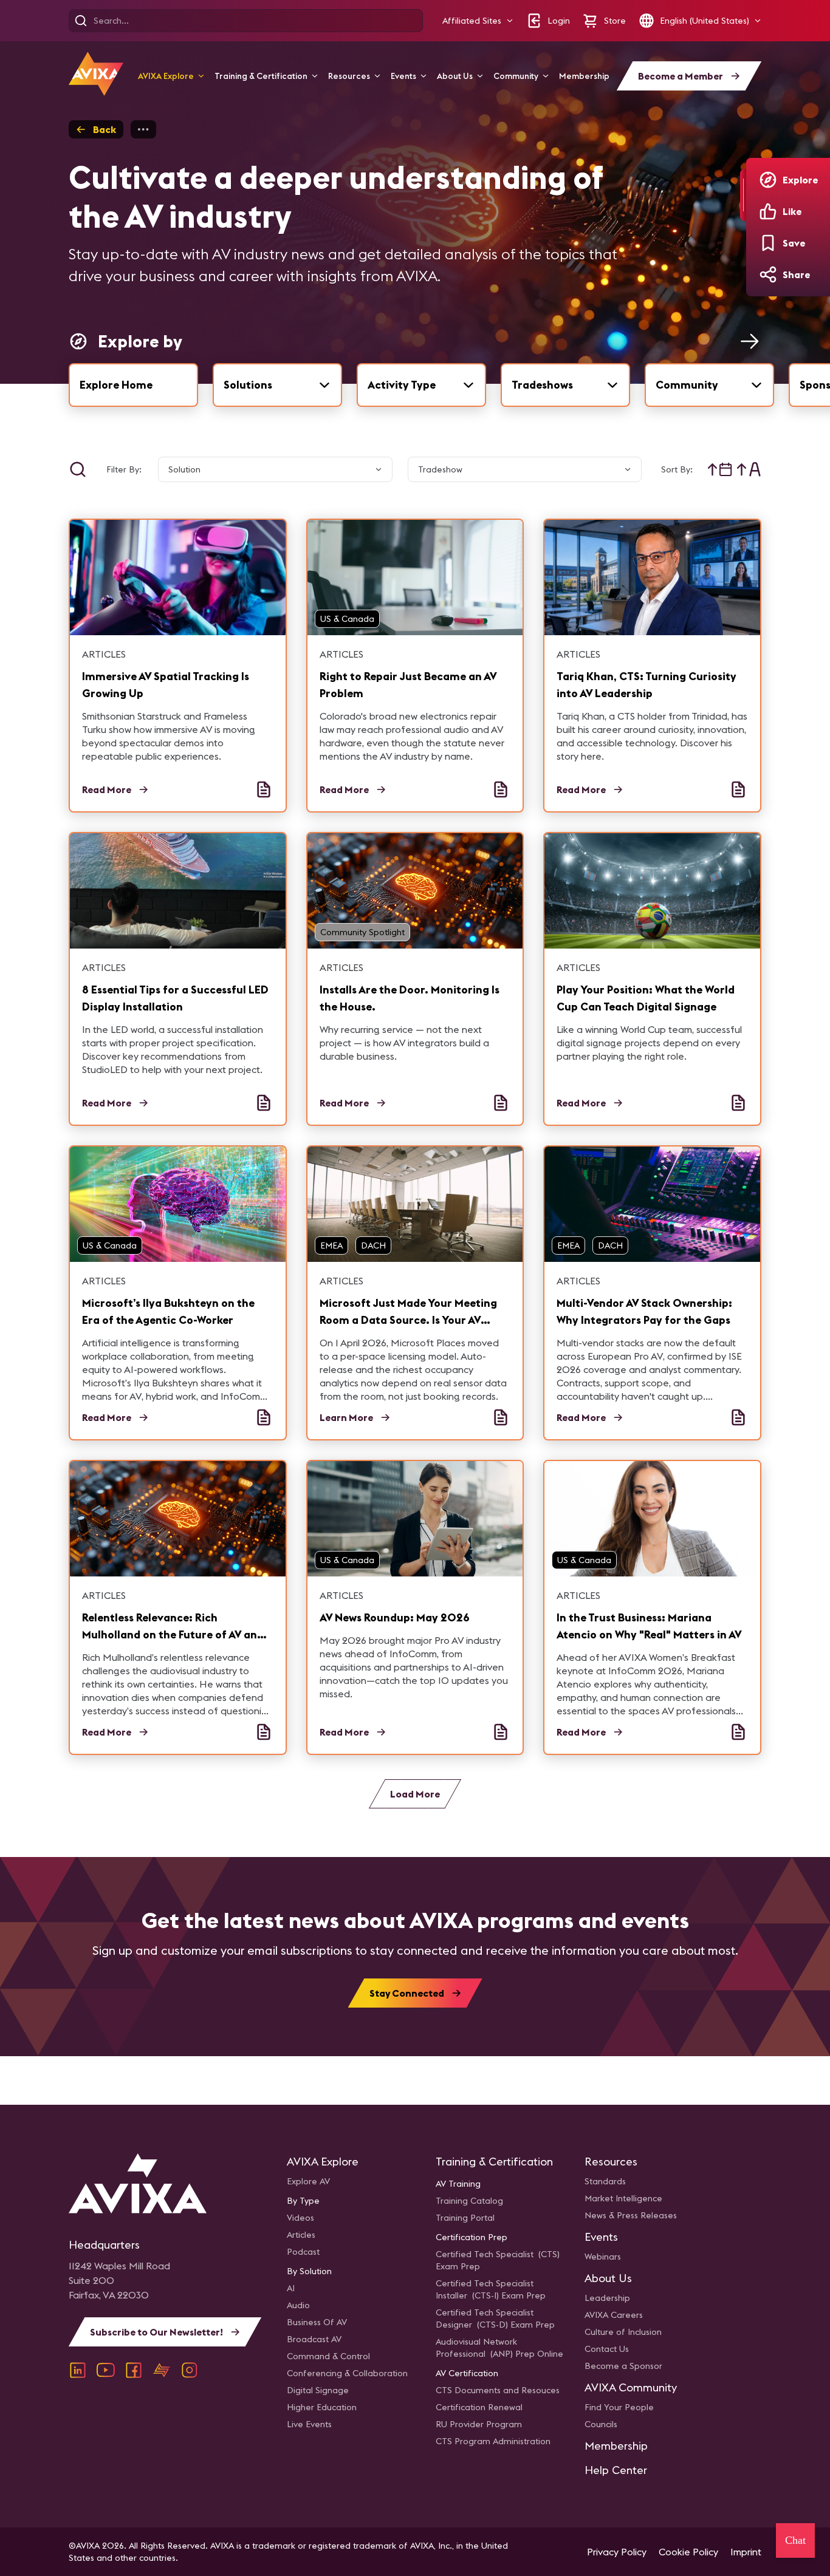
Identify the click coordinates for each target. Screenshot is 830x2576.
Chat (795, 2540)
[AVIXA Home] (96, 74)
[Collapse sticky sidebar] (743, 195)
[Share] (768, 274)
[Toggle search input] (78, 469)
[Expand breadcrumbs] (143, 129)
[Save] (768, 243)
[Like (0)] (768, 211)
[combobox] (277, 385)
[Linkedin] (78, 2370)
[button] (478, 21)
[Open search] (81, 21)
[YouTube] (106, 2370)
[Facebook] (134, 2370)
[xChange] (162, 2370)
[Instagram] (190, 2370)
